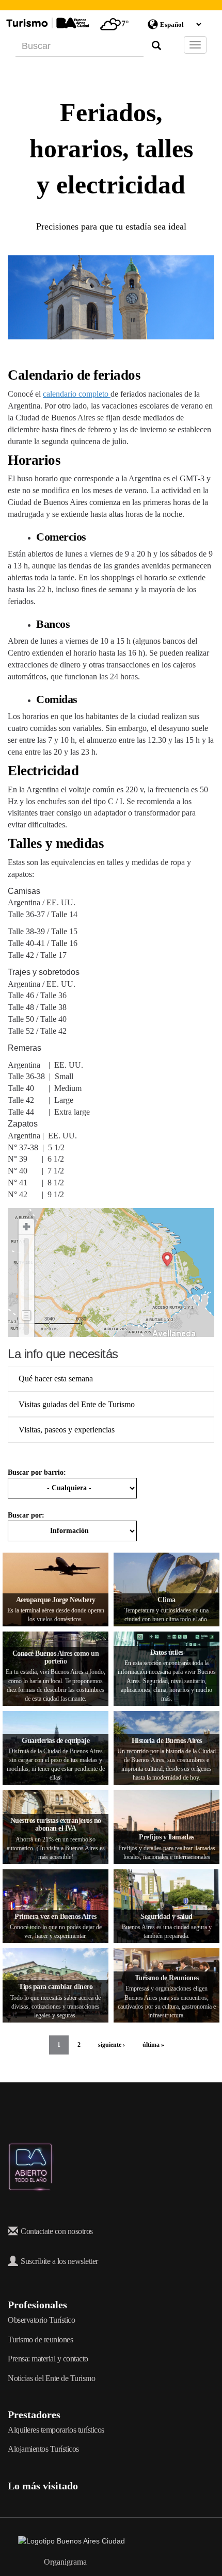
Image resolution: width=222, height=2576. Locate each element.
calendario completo (77, 394)
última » (153, 2045)
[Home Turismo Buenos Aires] (46, 23)
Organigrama (65, 2562)
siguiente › (112, 2045)
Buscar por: (26, 1515)
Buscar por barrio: (37, 1472)
